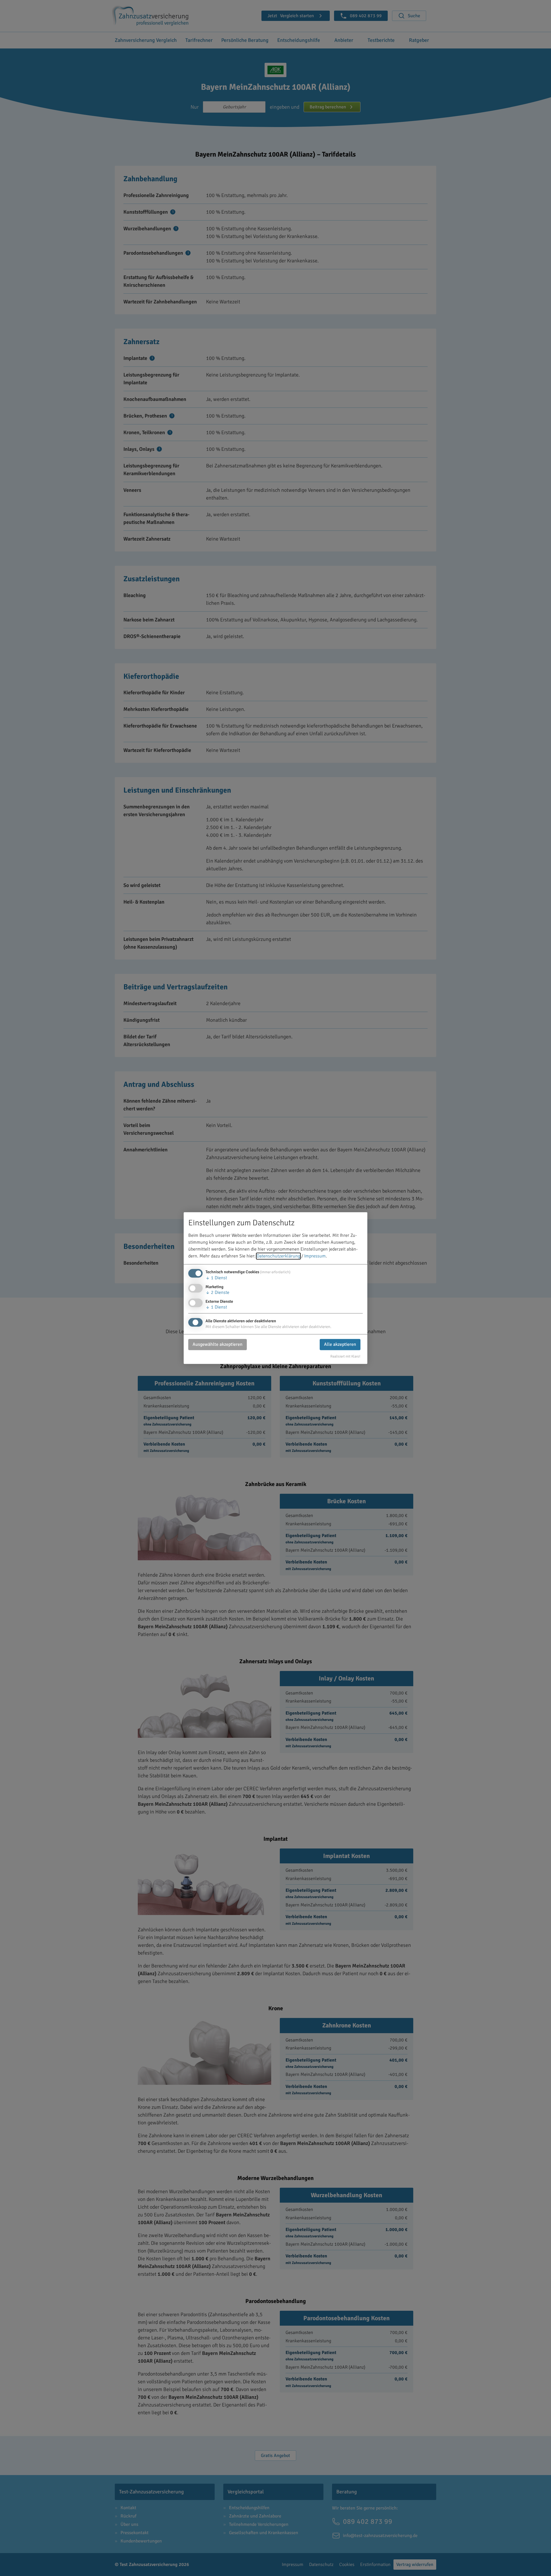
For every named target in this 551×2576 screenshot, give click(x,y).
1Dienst (216, 1278)
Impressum (315, 1256)
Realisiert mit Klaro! (345, 1356)
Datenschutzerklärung (278, 1256)
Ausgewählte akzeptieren (218, 1345)
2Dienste (217, 1292)
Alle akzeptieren (340, 1345)
